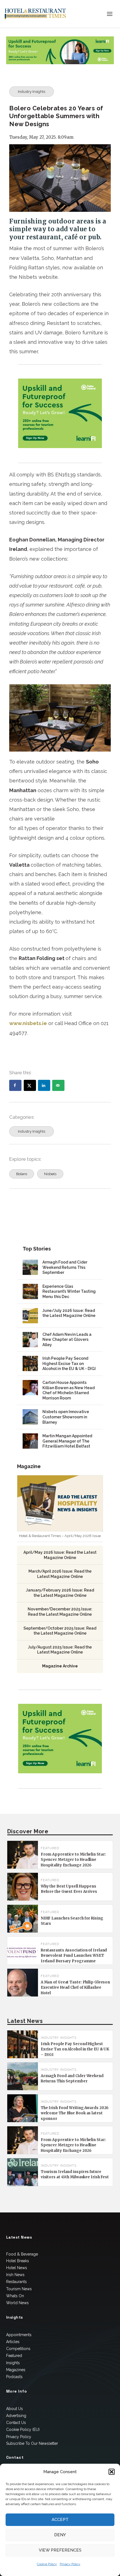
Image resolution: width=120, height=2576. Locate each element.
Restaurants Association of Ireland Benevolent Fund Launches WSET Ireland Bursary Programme (74, 1956)
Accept (60, 2520)
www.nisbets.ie (28, 1023)
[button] (112, 2472)
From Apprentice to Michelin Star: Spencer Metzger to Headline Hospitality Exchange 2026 (73, 1860)
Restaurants (16, 2282)
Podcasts (14, 2377)
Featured (14, 2356)
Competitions (18, 2349)
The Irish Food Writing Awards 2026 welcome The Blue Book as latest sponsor (75, 2113)
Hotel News (17, 2268)
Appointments (19, 2335)
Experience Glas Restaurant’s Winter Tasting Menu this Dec (69, 1291)
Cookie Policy (47, 2564)
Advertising (16, 2416)
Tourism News (19, 2289)
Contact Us (16, 2423)
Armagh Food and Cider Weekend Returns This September (65, 1267)
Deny (60, 2535)
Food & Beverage (22, 2254)
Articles (13, 2342)
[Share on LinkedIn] (44, 1085)
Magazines (16, 2370)
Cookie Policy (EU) (23, 2430)
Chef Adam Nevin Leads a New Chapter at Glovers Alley (67, 1340)
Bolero (22, 1174)
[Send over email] (58, 1085)
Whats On (15, 2296)
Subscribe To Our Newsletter (32, 2443)
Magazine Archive (60, 1666)
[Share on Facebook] (15, 1085)
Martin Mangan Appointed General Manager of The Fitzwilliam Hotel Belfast (67, 1441)
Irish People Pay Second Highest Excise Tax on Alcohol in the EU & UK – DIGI (75, 2049)
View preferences (60, 2550)
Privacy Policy (70, 2564)
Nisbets (50, 1174)
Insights (13, 2363)
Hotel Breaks (18, 2261)
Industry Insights (32, 92)
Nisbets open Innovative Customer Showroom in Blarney (66, 1417)
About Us (15, 2409)
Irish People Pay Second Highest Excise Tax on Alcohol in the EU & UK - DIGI (69, 1363)
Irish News (15, 2275)
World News (17, 2303)
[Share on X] (30, 1085)
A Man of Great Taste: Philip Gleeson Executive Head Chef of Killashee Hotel (75, 1988)
